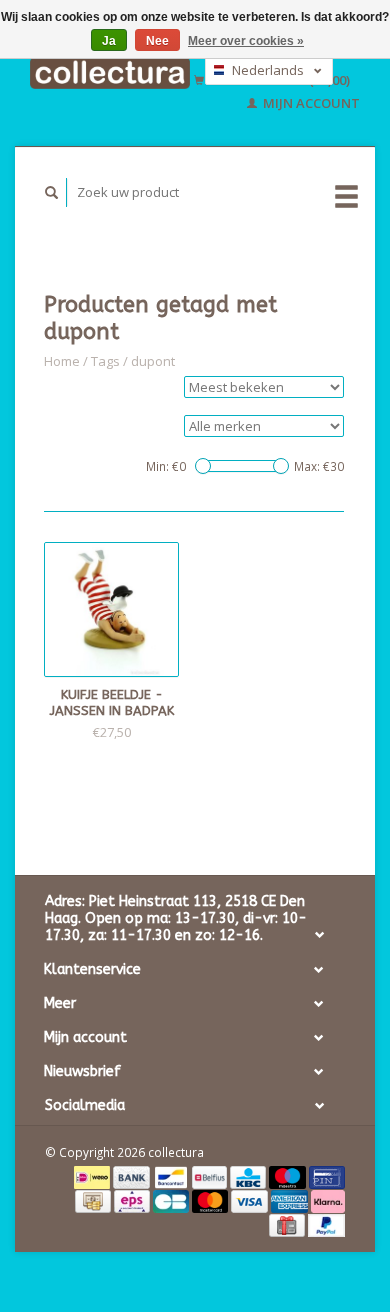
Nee (157, 41)
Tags (105, 361)
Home (62, 361)
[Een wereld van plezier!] (110, 73)
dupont (153, 361)
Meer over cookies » (246, 41)
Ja (109, 41)
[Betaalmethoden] (93, 1176)
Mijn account (310, 103)
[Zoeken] (52, 192)
